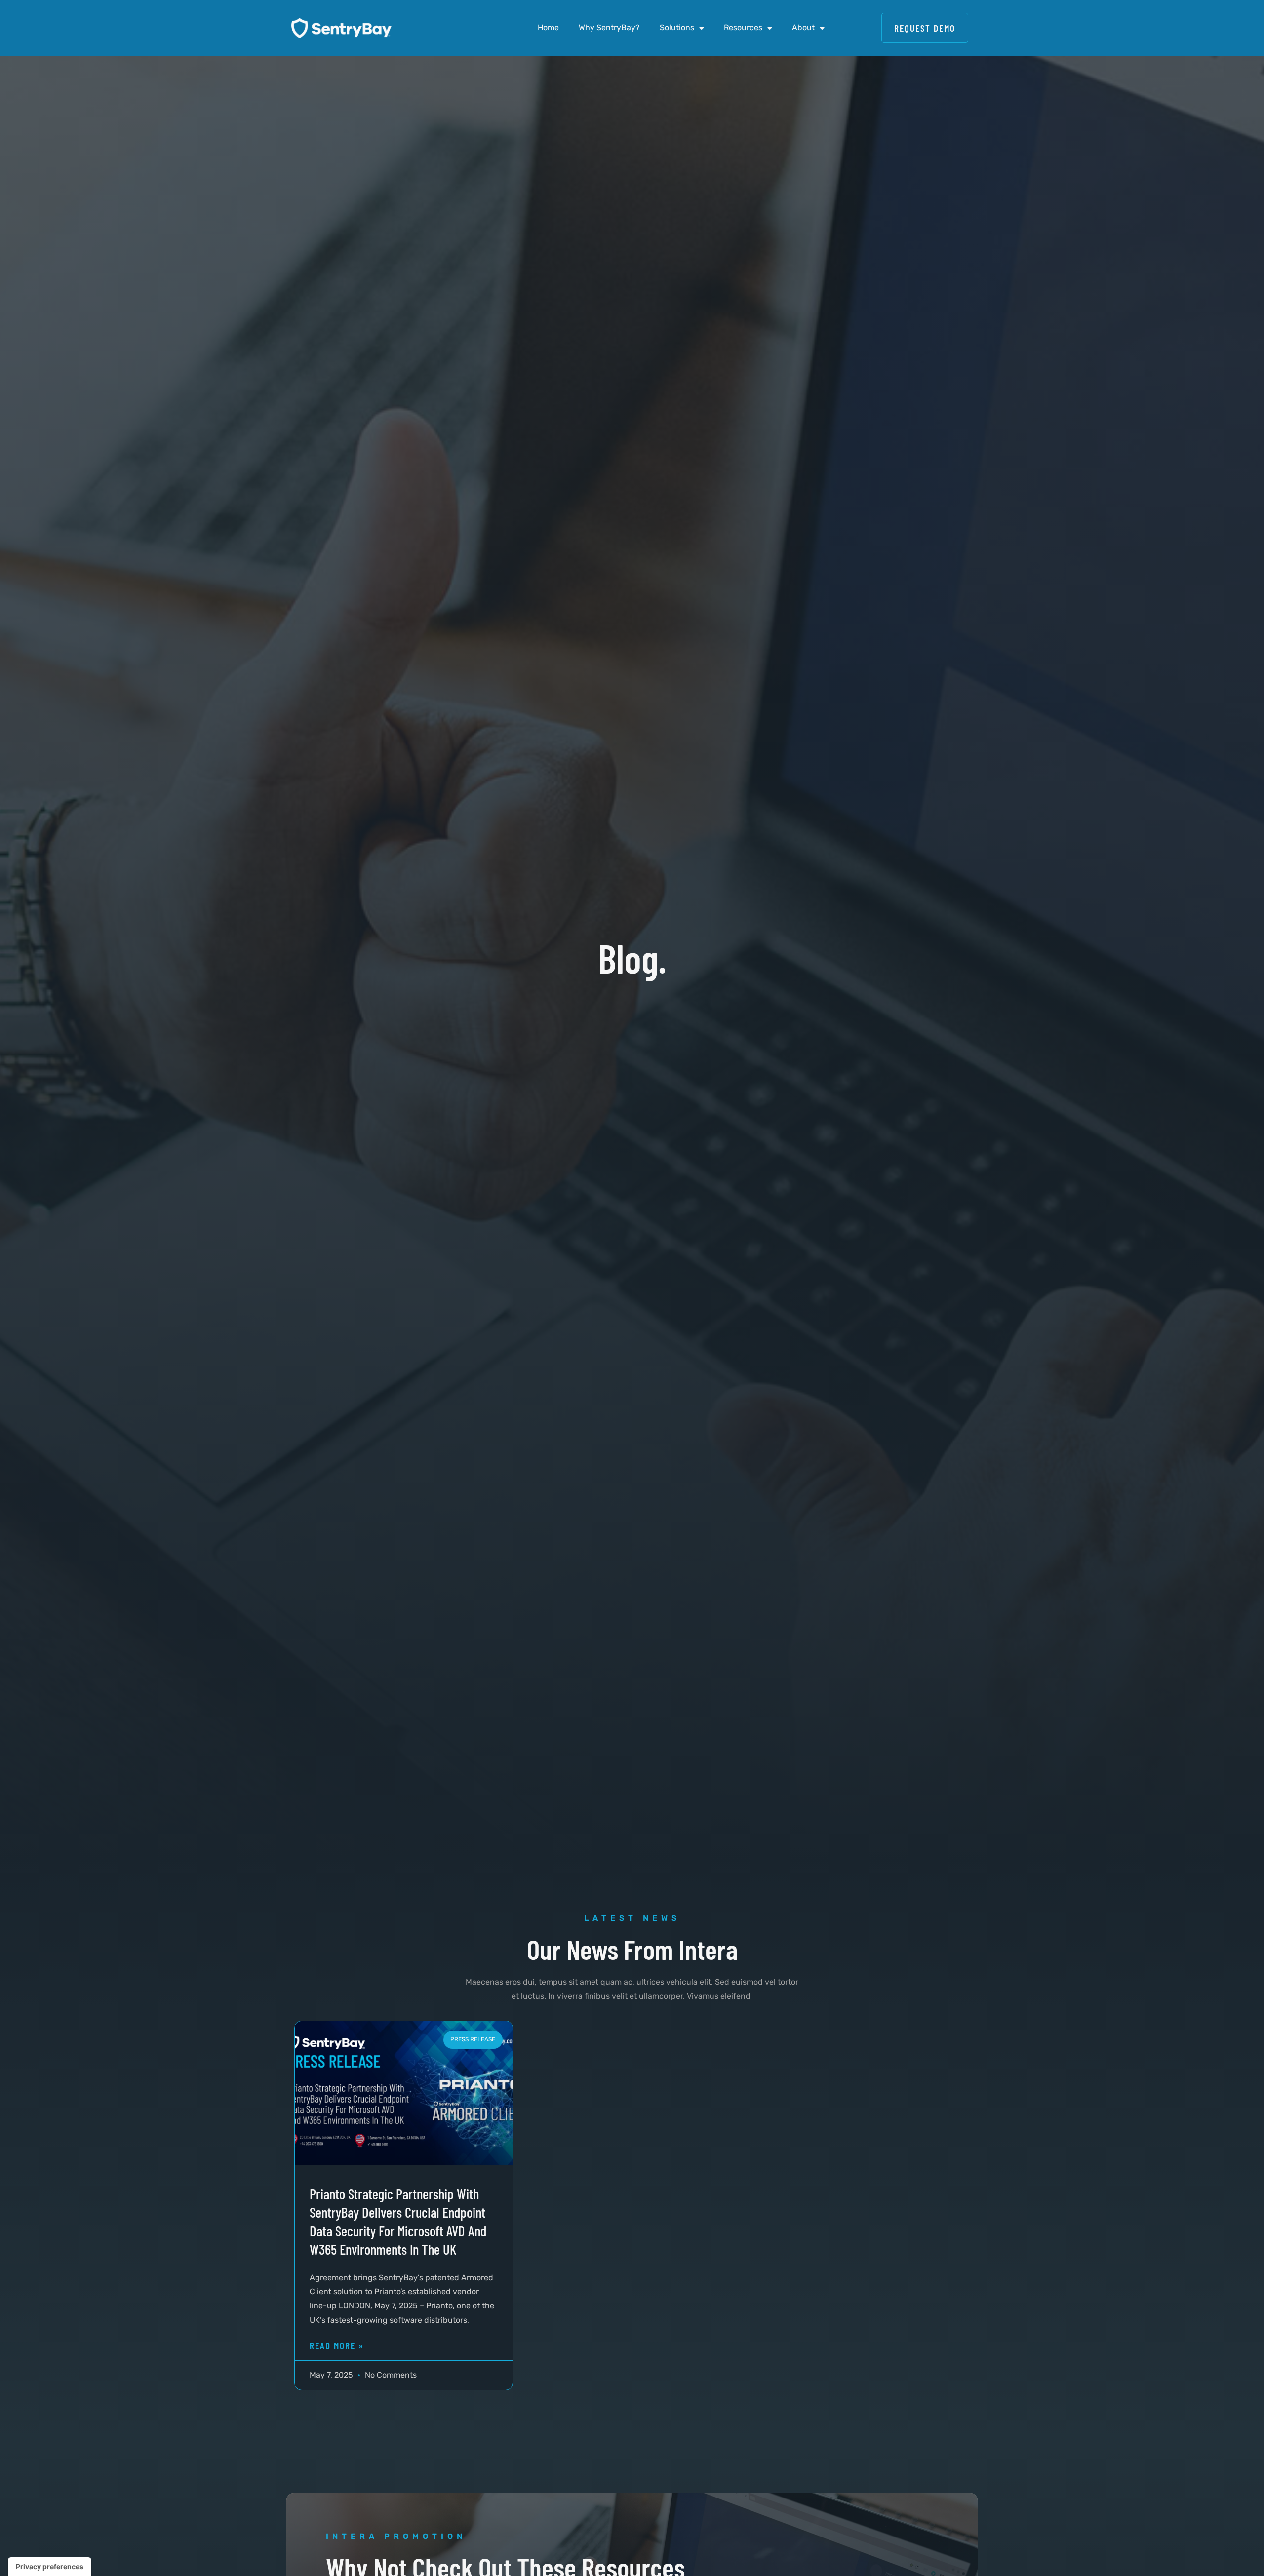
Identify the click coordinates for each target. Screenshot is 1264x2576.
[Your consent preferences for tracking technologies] (50, 2567)
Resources (743, 27)
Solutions (677, 27)
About (803, 27)
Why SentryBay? (609, 27)
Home (548, 27)
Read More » (337, 2346)
